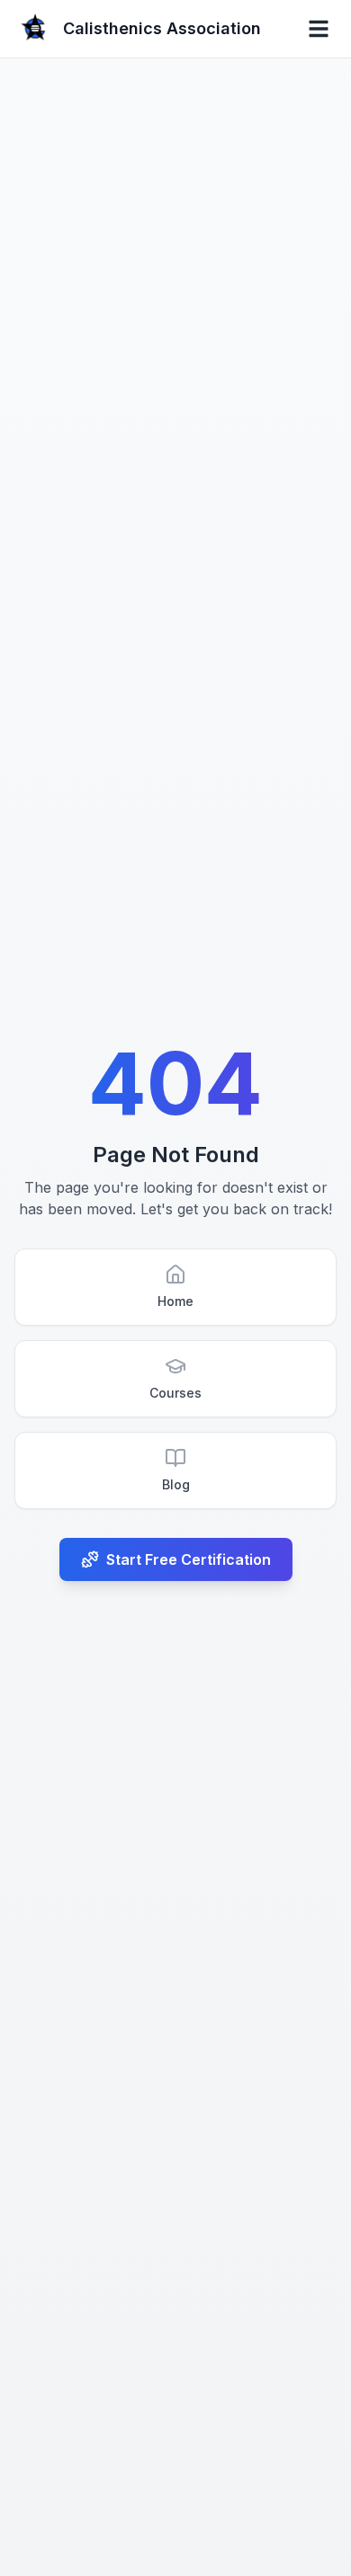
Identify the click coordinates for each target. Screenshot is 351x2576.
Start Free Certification (189, 1559)
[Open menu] (319, 29)
